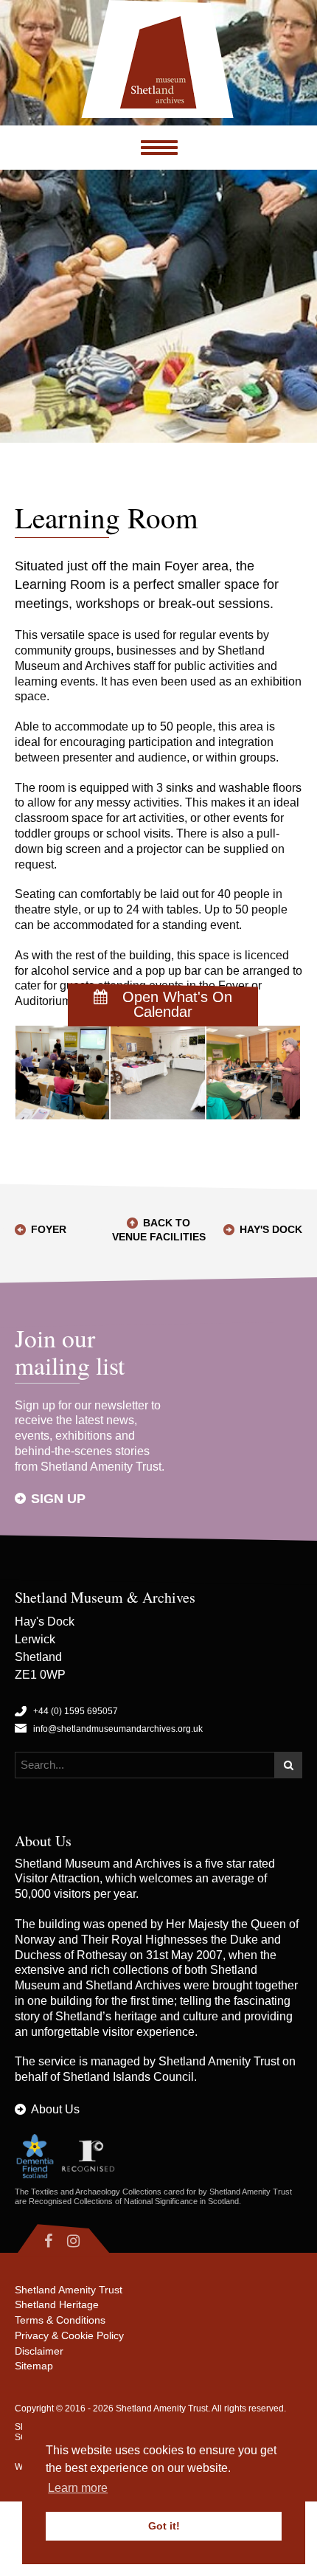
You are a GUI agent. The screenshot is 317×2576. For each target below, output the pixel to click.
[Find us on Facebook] (37, 2241)
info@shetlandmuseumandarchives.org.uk (118, 1729)
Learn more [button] (78, 2488)
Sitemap (34, 2366)
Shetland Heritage (57, 2304)
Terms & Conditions (60, 2320)
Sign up (58, 1499)
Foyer (49, 1229)
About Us (55, 2109)
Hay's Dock (271, 1229)
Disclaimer (39, 2351)
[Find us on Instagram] (86, 2241)
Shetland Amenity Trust (219, 2061)
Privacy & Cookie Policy (69, 2335)
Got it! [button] (164, 2526)
